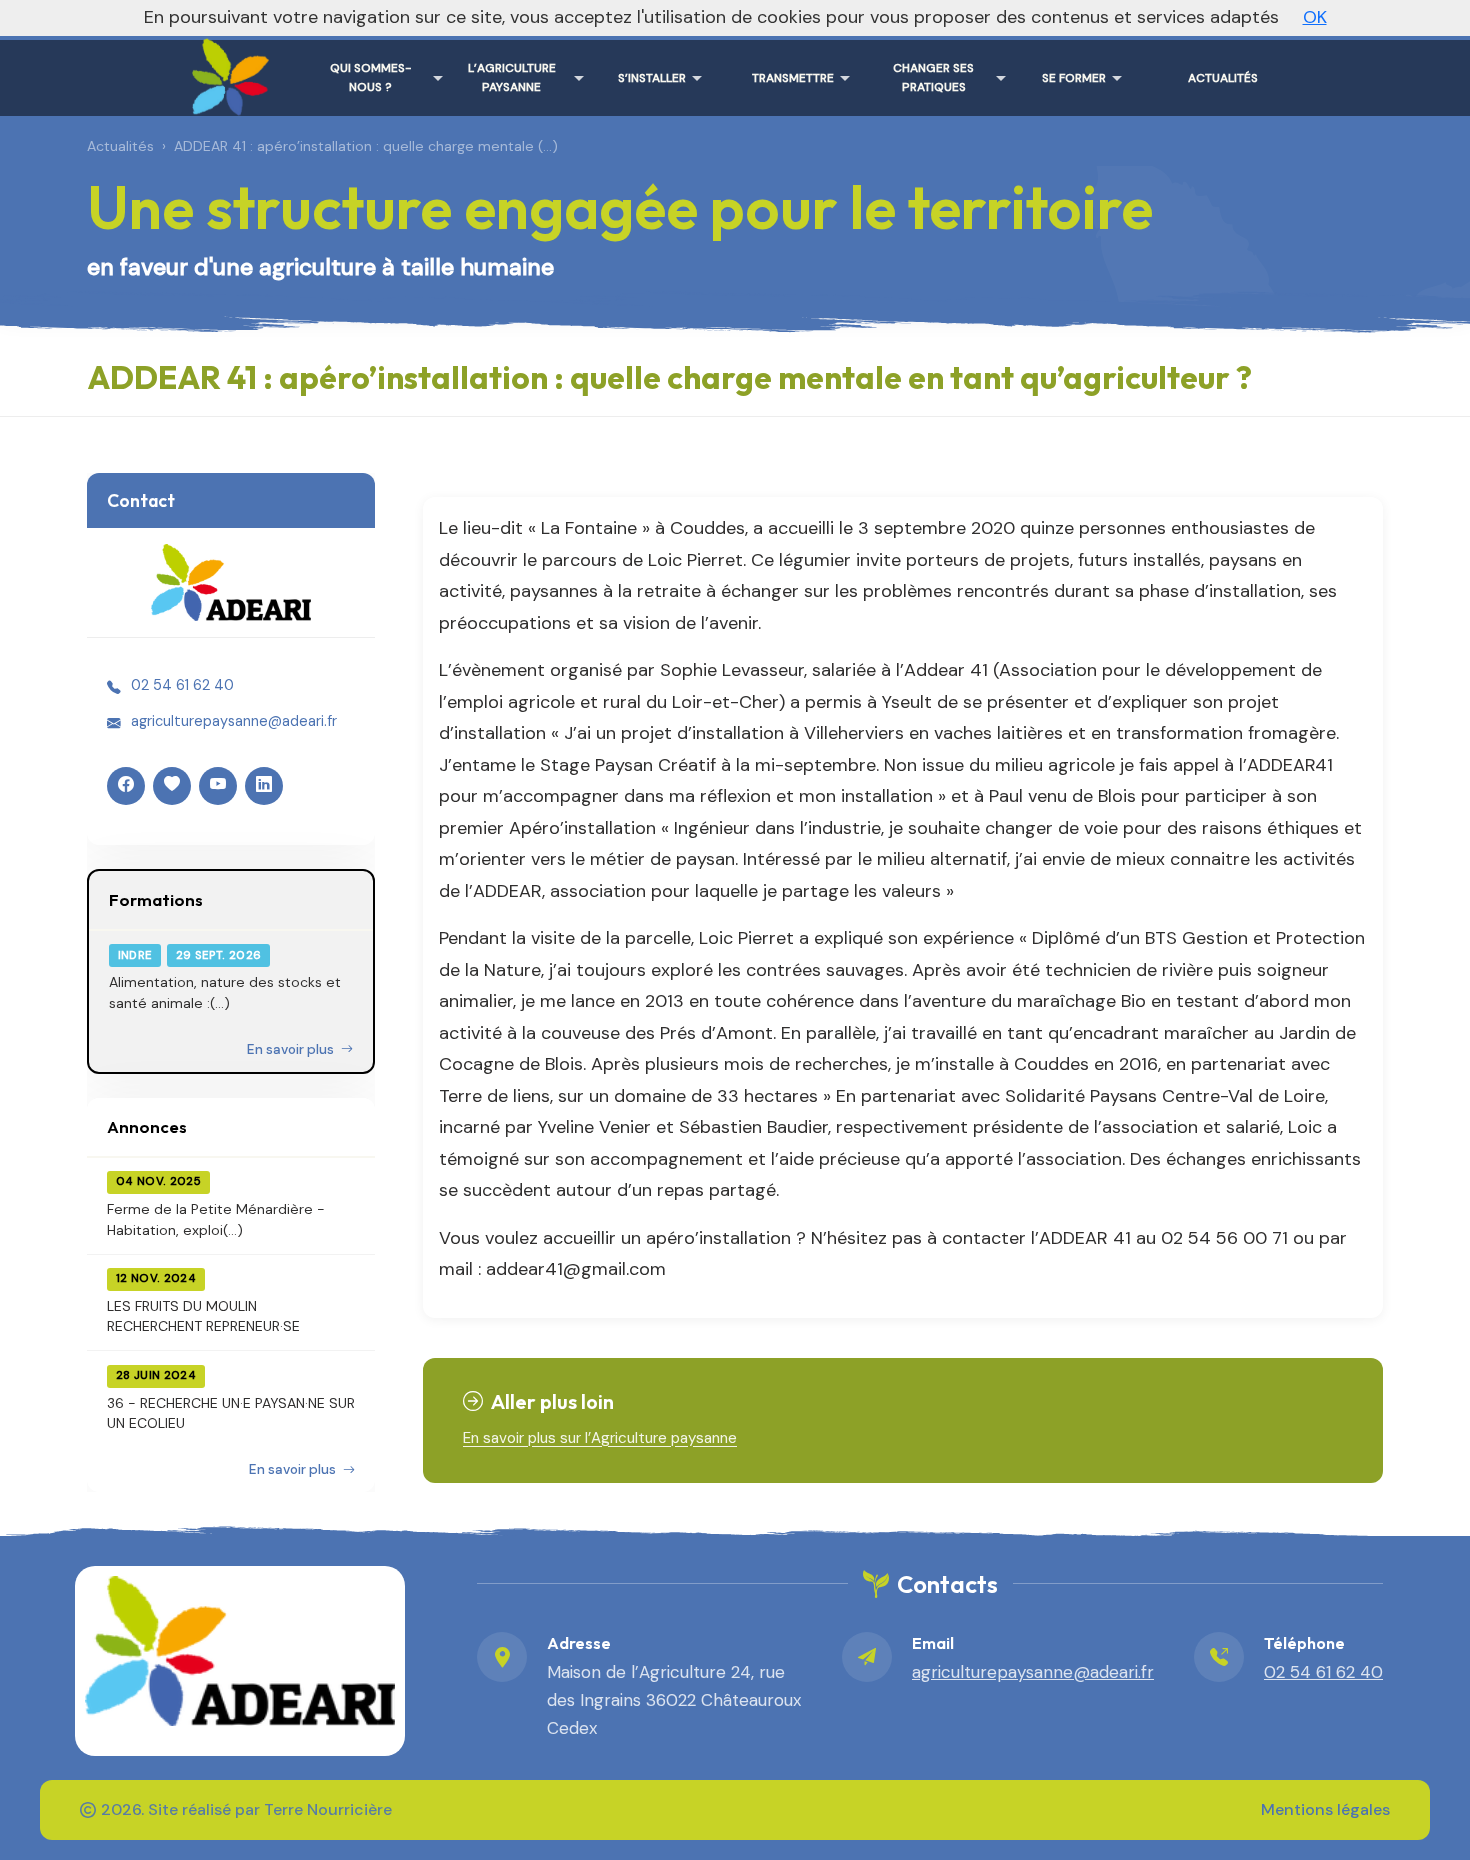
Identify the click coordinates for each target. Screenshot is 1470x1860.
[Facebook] (126, 786)
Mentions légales (1325, 1809)
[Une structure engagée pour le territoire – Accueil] (226, 70)
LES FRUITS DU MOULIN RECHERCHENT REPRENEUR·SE (203, 1316)
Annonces (147, 1126)
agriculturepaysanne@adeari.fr (234, 721)
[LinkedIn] (264, 786)
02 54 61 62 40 (182, 685)
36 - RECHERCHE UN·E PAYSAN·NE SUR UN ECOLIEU (231, 1413)
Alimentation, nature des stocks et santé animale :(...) (225, 992)
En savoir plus (292, 1049)
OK (1315, 17)
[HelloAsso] (172, 786)
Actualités (120, 146)
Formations (156, 899)
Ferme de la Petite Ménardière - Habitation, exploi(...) (216, 1219)
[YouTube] (218, 786)
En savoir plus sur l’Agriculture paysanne (600, 1438)
